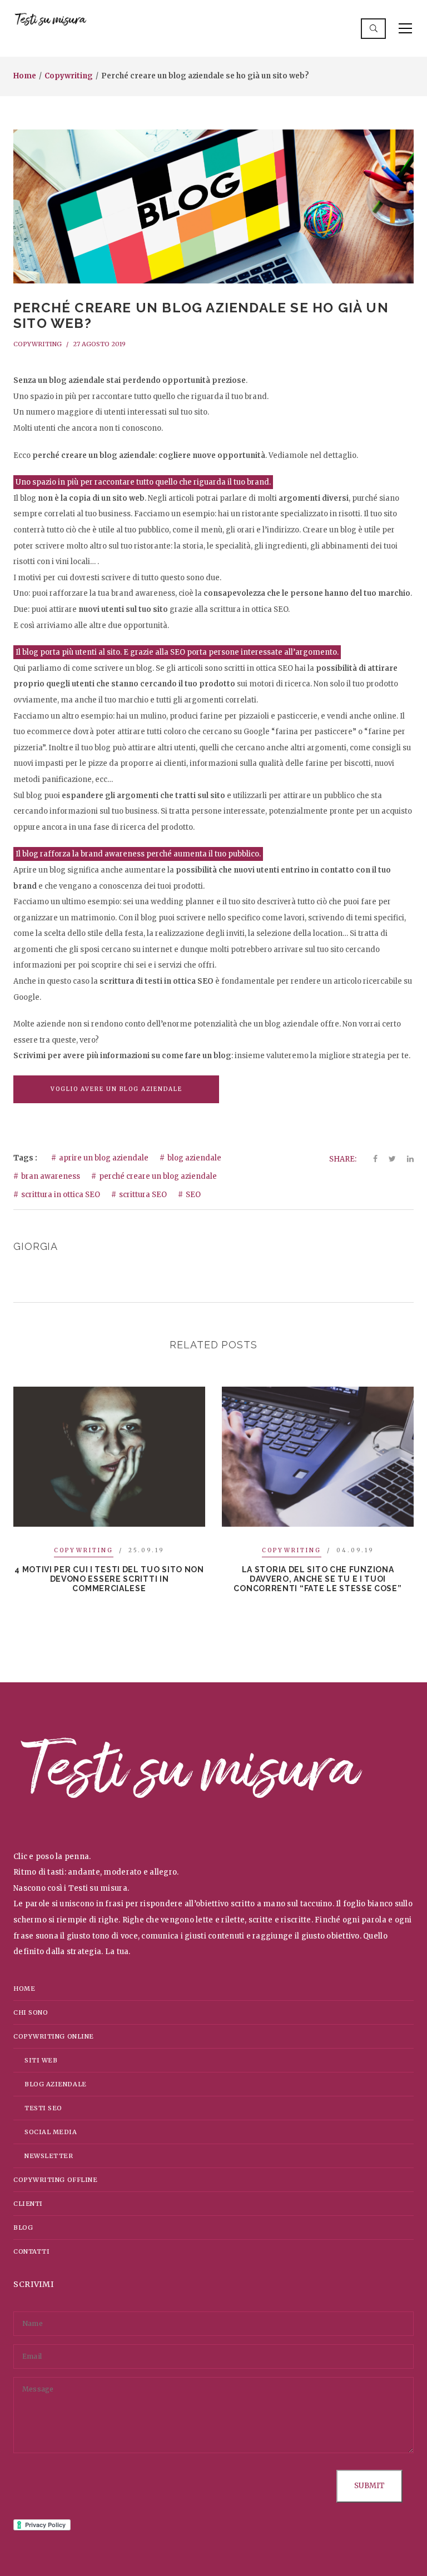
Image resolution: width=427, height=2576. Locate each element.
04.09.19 (355, 1550)
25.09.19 (147, 1550)
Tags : (25, 1158)
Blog (23, 2228)
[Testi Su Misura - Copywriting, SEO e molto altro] (51, 20)
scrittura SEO (143, 1195)
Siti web (41, 2060)
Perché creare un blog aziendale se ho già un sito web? (201, 316)
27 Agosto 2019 (99, 344)
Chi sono (31, 2012)
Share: (343, 1159)
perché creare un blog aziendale (158, 1176)
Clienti (28, 2204)
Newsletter (49, 2156)
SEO (193, 1195)
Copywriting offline (55, 2180)
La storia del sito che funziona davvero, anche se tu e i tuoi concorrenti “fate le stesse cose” (317, 1579)
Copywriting (69, 76)
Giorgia (36, 1246)
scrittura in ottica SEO (61, 1195)
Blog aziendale (56, 2084)
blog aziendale (194, 1158)
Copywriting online (54, 2036)
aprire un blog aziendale (104, 1158)
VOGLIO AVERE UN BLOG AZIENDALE (116, 1089)
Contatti (31, 2251)
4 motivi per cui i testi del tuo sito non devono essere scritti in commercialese (109, 1579)
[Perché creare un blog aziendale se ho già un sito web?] (213, 206)
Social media (51, 2132)
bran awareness (51, 1176)
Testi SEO (43, 2108)
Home (25, 76)
